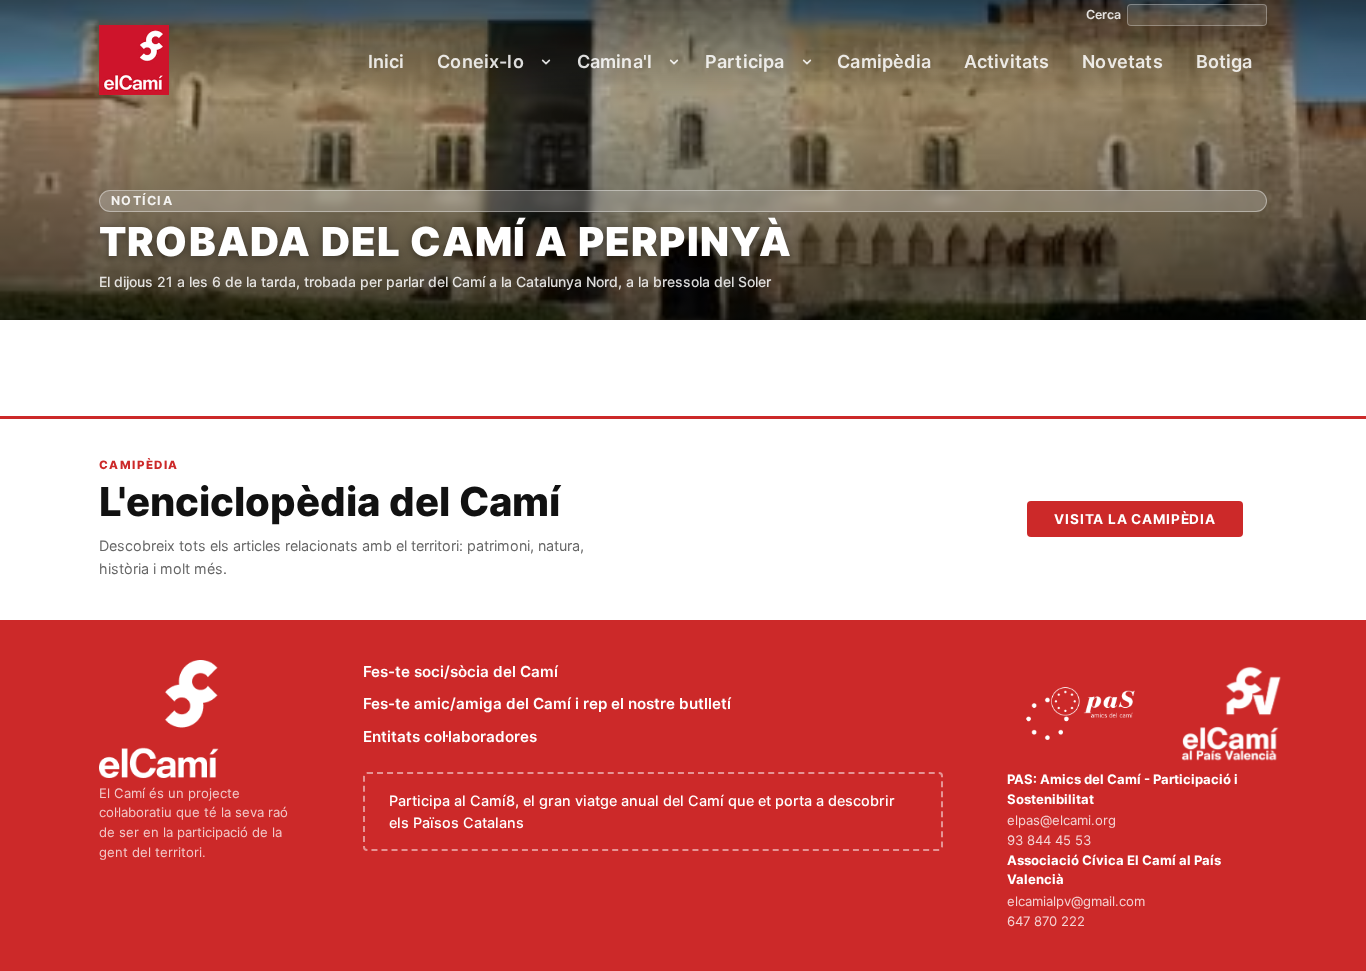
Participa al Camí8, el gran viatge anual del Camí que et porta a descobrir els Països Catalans (642, 811)
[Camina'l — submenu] (674, 62)
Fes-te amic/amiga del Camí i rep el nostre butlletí (547, 703)
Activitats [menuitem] (1007, 61)
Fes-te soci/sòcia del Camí (460, 671)
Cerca (1103, 15)
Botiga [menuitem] (1224, 61)
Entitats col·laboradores (450, 736)
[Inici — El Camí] (134, 60)
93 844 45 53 (1049, 840)
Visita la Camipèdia (1135, 519)
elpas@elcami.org (1061, 820)
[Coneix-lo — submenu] (546, 62)
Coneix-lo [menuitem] (480, 61)
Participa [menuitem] (745, 61)
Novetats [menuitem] (1122, 61)
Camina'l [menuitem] (614, 61)
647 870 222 (1046, 921)
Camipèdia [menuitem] (884, 61)
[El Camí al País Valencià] (1233, 715)
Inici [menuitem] (386, 61)
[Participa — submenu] (807, 62)
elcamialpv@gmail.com (1076, 901)
